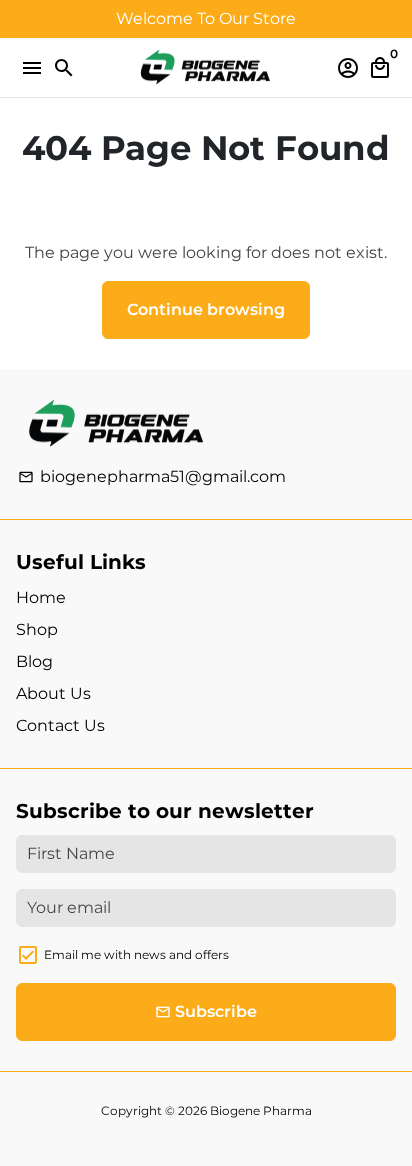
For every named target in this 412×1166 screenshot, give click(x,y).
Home (41, 597)
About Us (53, 693)
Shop (37, 629)
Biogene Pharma (261, 1110)
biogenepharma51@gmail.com (152, 476)
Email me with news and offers (136, 954)
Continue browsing (206, 309)
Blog (34, 661)
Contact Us (60, 725)
